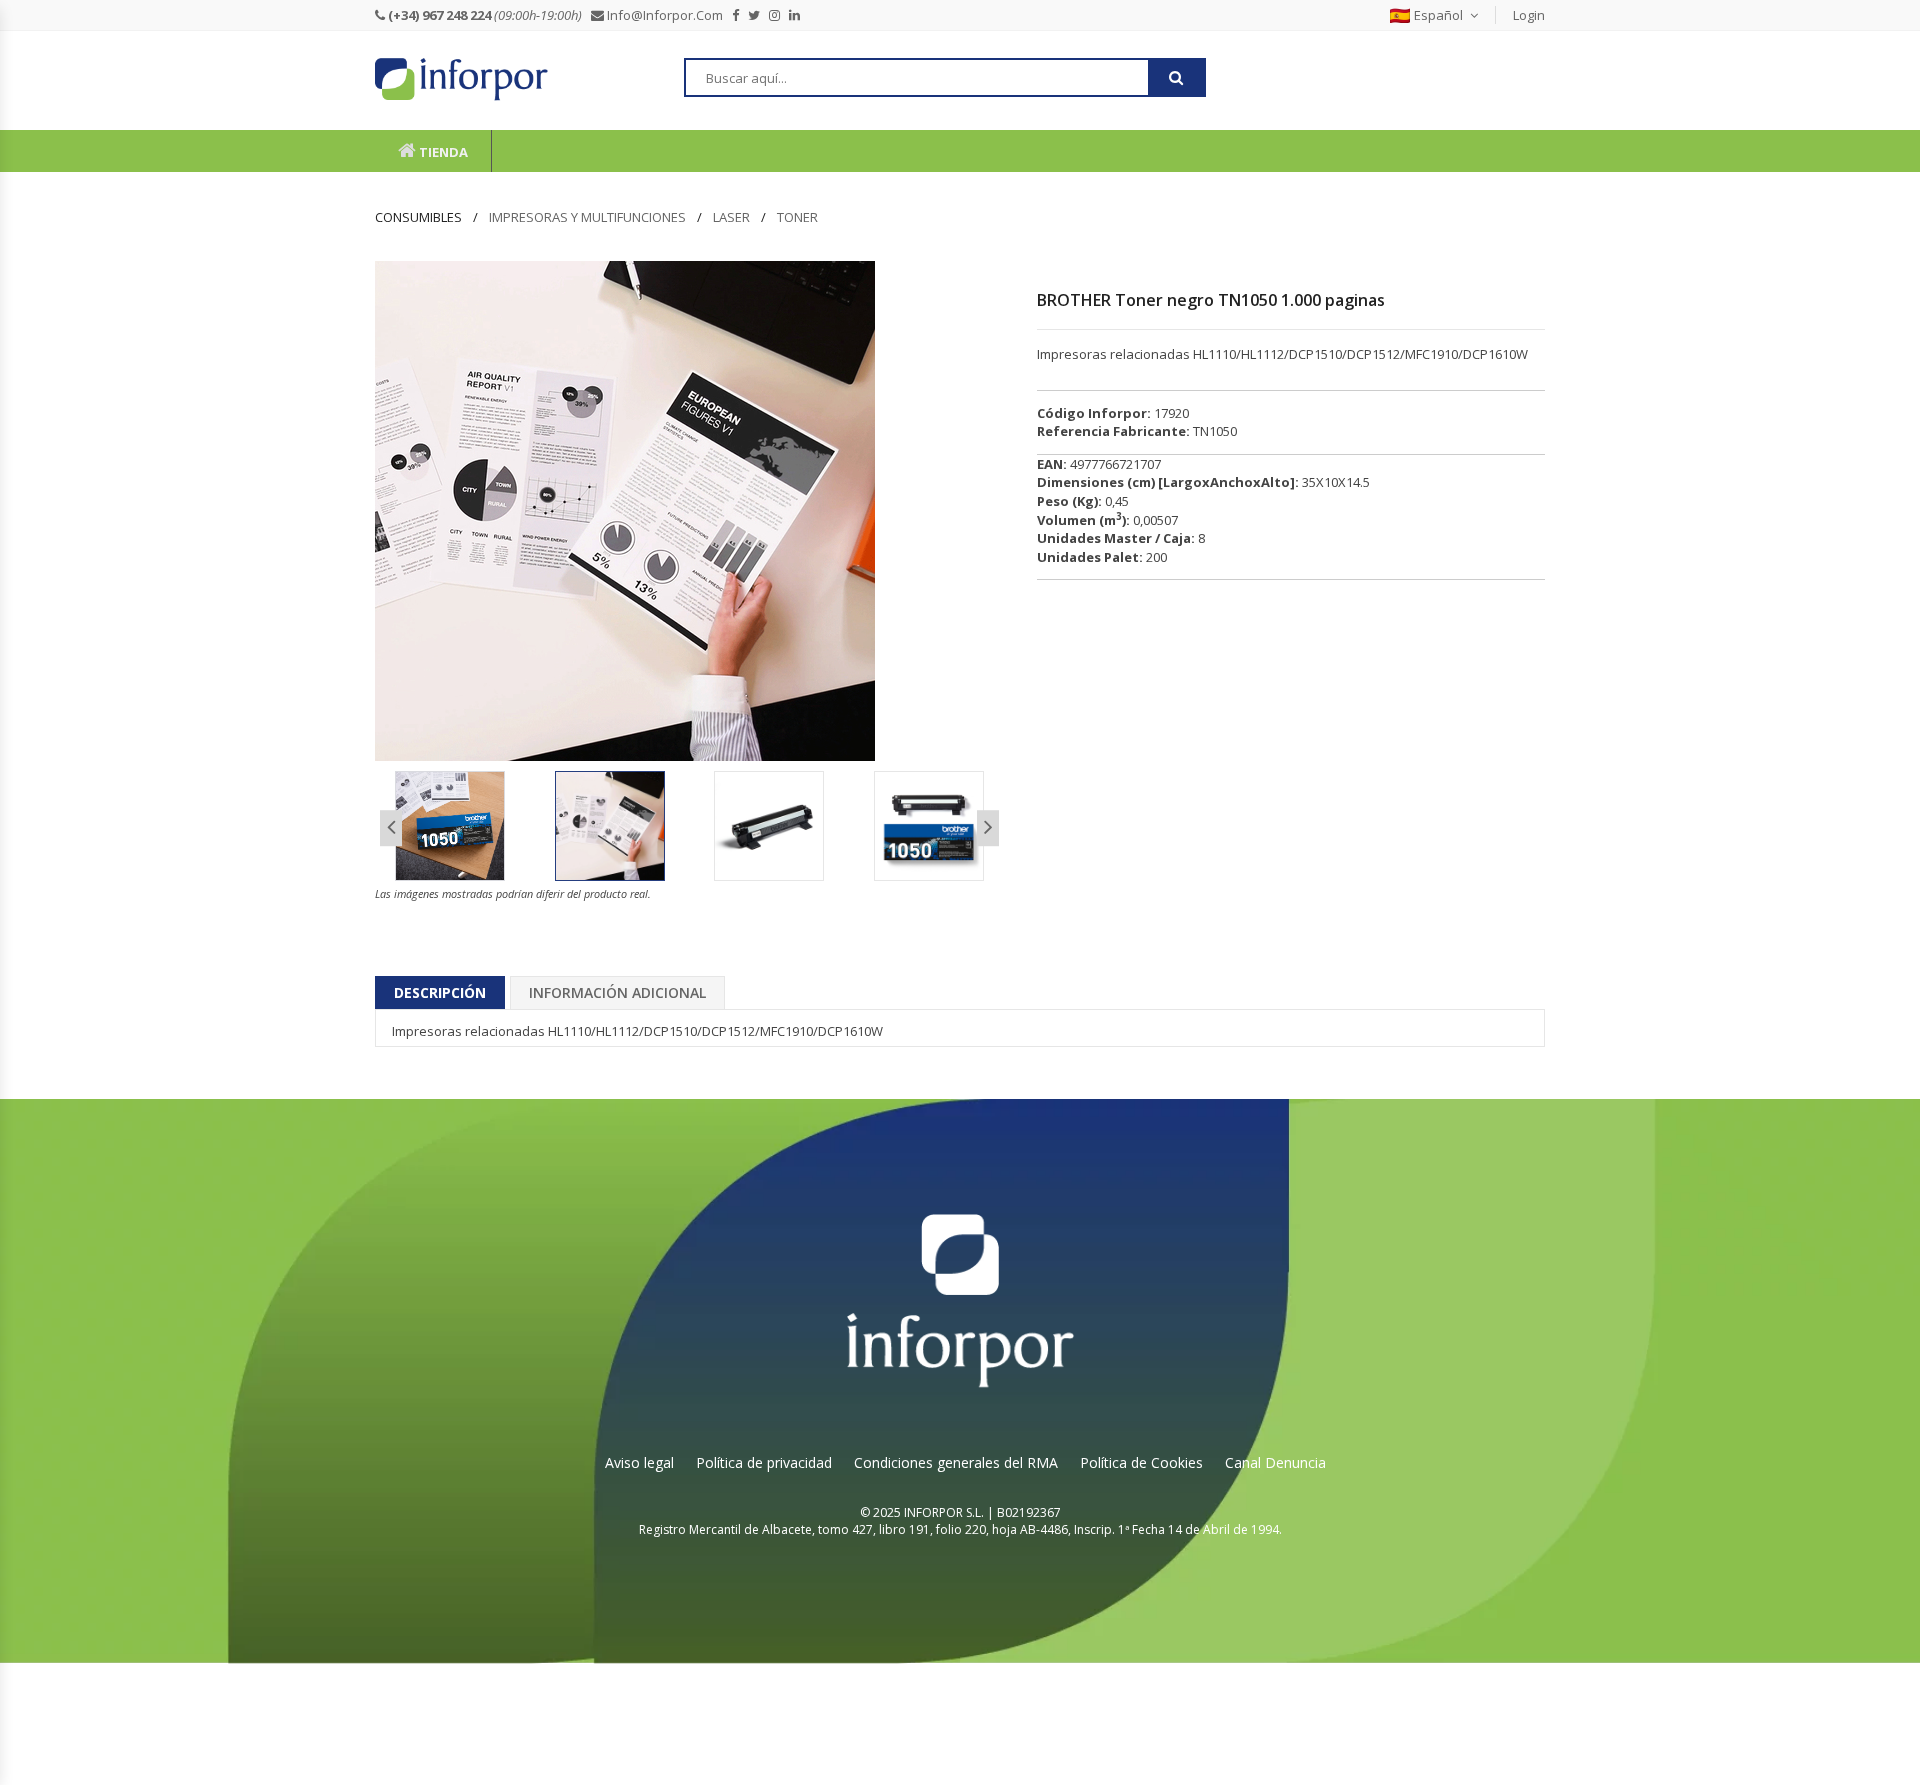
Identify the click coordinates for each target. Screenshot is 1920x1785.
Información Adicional (617, 992)
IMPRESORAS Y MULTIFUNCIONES (587, 217)
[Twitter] (758, 15)
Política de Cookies (1141, 1462)
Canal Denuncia (1275, 1462)
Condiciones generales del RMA (956, 1462)
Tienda (442, 152)
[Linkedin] (799, 15)
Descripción (440, 992)
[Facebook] (740, 15)
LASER (731, 217)
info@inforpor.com (668, 15)
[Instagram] (779, 15)
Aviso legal (639, 1462)
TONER (797, 217)
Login (1529, 15)
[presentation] (391, 829)
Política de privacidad (764, 1462)
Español (1438, 15)
